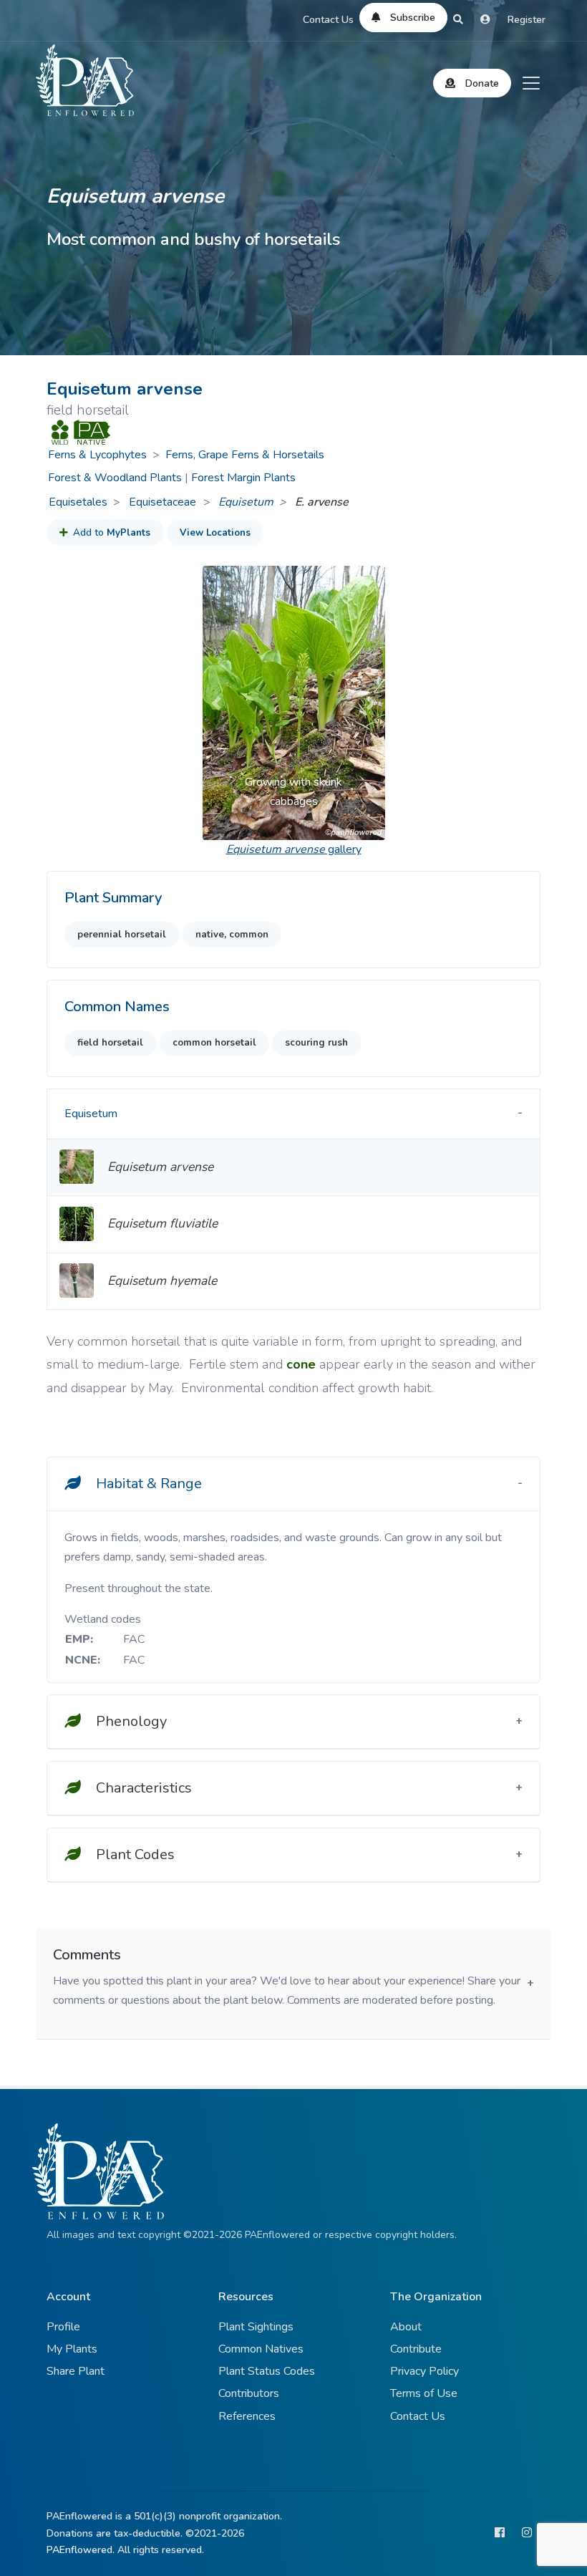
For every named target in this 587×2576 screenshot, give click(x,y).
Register (527, 20)
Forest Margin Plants (243, 478)
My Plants (72, 2349)
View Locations (215, 533)
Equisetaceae (164, 502)
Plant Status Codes (267, 2371)
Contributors (249, 2393)
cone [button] (301, 1364)
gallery (294, 849)
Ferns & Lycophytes (97, 455)
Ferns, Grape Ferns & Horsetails (245, 455)
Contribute (416, 2349)
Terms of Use (424, 2393)
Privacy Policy (425, 2371)
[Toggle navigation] (531, 83)
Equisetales (78, 502)
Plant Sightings (256, 2327)
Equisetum (246, 502)
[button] (216, 703)
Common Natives (261, 2349)
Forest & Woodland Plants (115, 478)
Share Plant (76, 2371)
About (406, 2327)
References (247, 2416)
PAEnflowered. (81, 2550)
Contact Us (328, 20)
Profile (63, 2327)
